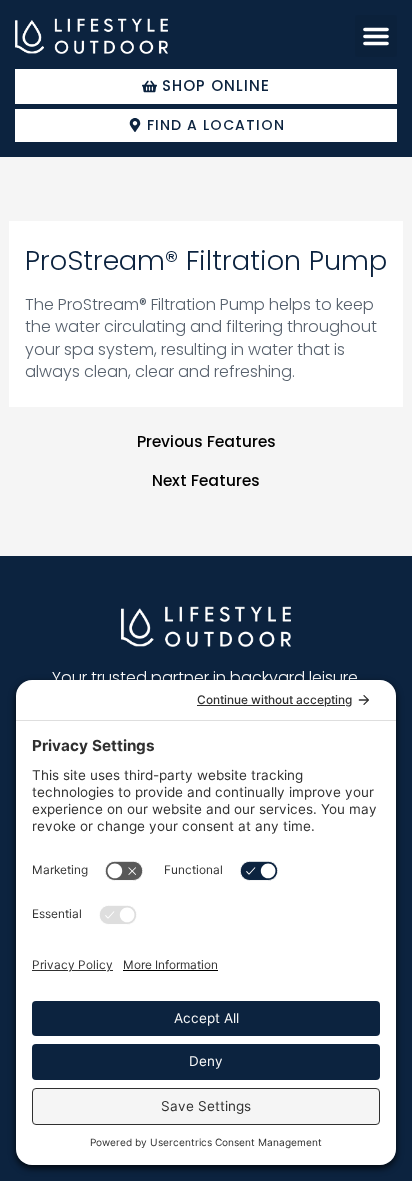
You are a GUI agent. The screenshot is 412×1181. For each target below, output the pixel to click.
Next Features (206, 481)
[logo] (91, 36)
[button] (376, 36)
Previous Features (206, 442)
